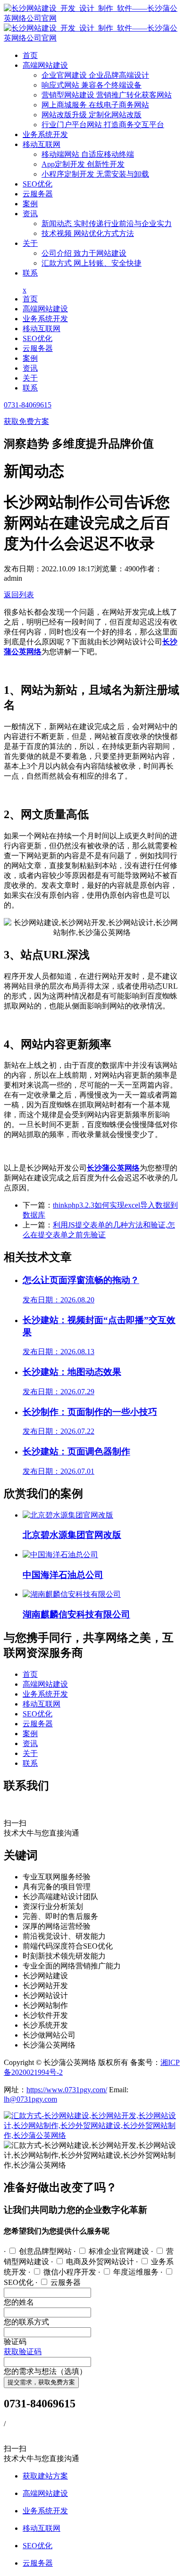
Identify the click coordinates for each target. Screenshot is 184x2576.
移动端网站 (88, 154)
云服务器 (38, 194)
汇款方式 (92, 263)
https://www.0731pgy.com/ (67, 2090)
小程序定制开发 (95, 174)
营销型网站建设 (107, 95)
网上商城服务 (95, 105)
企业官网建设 (95, 75)
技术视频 (88, 233)
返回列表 (19, 595)
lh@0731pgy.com (30, 2099)
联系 (30, 273)
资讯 (30, 214)
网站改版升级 (92, 115)
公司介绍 (84, 253)
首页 (30, 55)
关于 (30, 243)
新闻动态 (107, 223)
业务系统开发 (45, 134)
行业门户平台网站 (103, 125)
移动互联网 (42, 144)
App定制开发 (83, 164)
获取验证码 (23, 2352)
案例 (30, 204)
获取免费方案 (26, 421)
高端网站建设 (45, 65)
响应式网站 (92, 85)
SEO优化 (38, 184)
